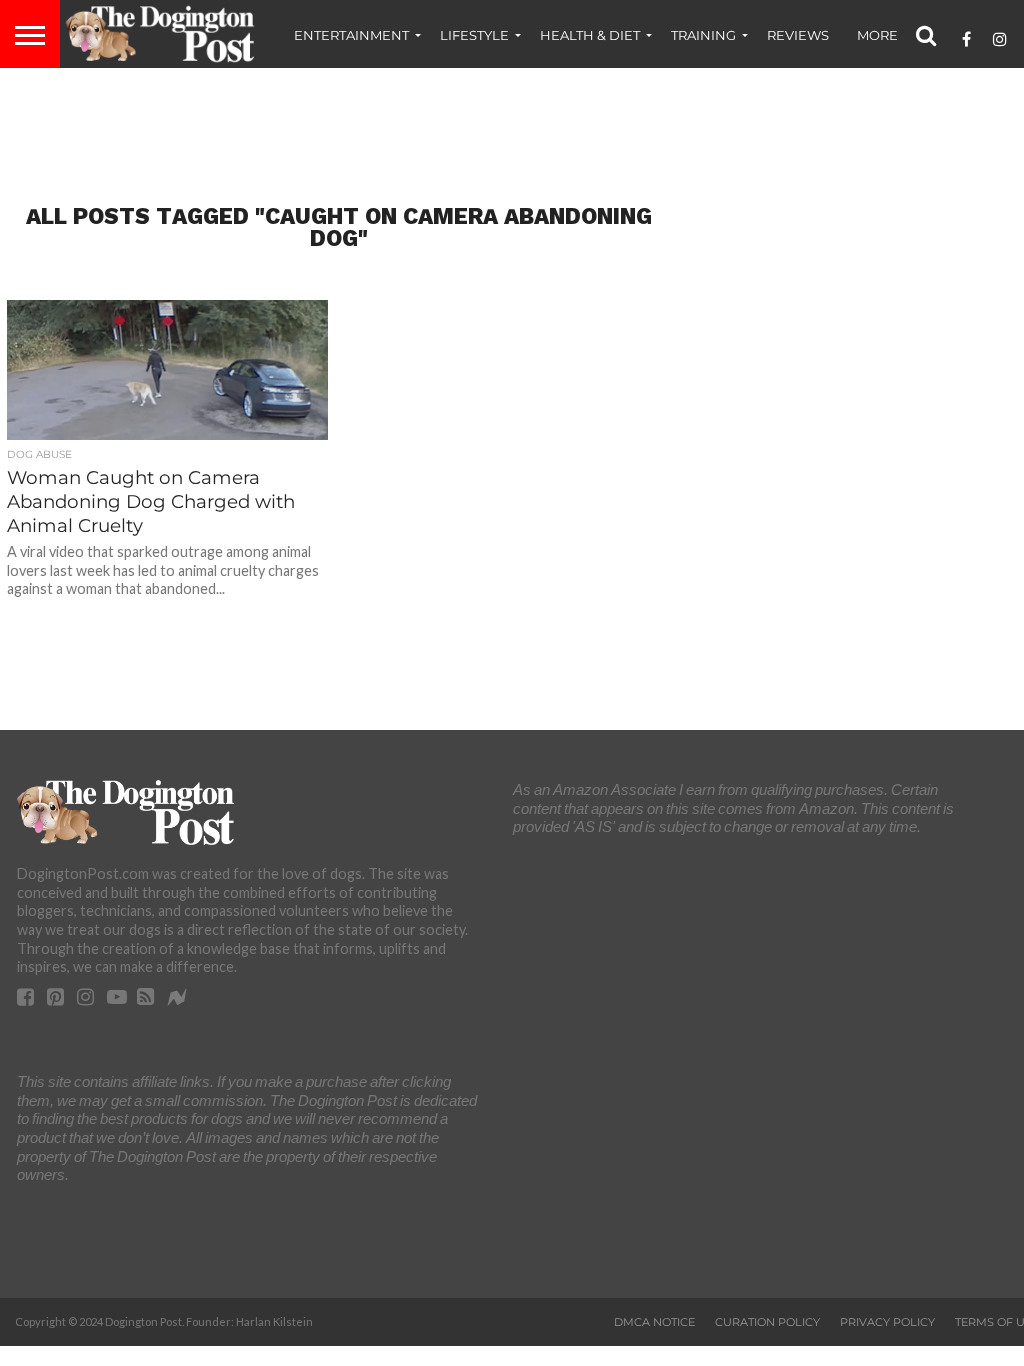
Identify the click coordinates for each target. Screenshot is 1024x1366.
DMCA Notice (654, 1322)
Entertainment (351, 35)
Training (703, 35)
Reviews (798, 35)
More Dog (895, 35)
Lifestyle (474, 35)
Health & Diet (590, 35)
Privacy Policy (887, 1322)
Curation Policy (767, 1322)
